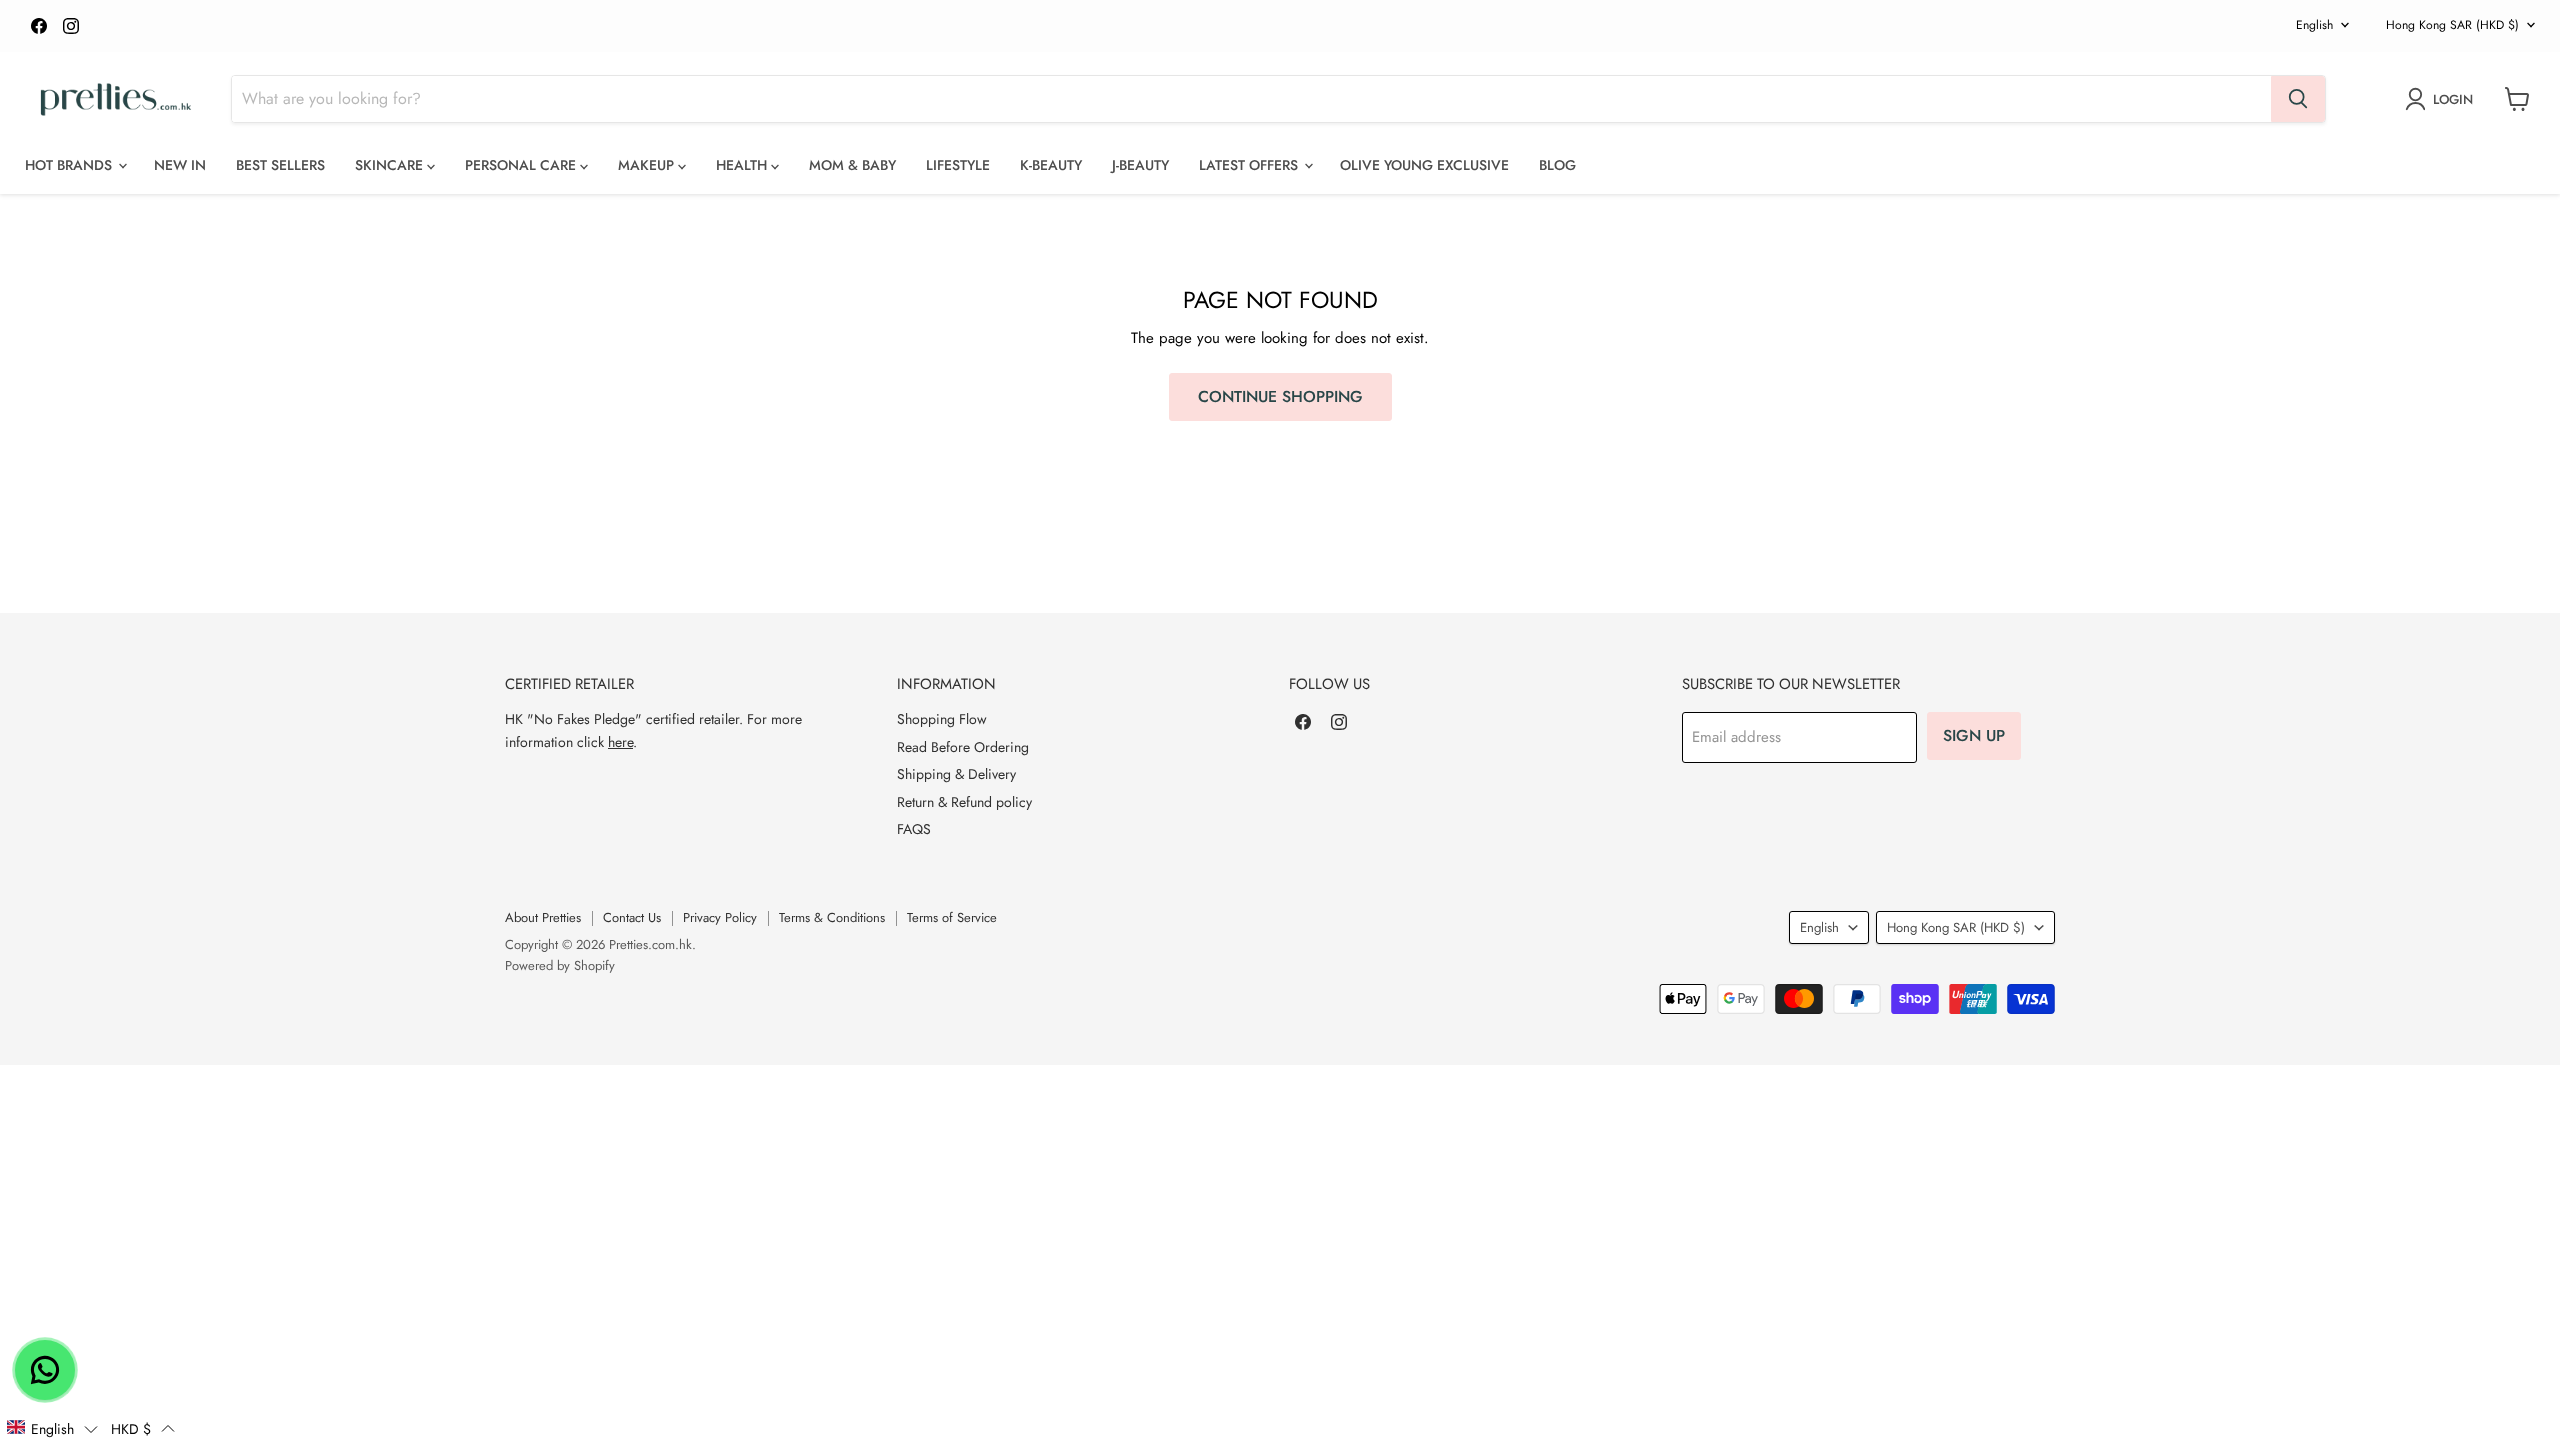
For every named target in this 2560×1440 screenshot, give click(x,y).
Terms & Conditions (832, 917)
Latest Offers (1250, 165)
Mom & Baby (852, 165)
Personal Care (522, 165)
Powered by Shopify (560, 965)
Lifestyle (958, 165)
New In (180, 165)
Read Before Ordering (963, 747)
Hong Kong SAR (2452, 25)
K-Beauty (1051, 165)
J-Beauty (1140, 165)
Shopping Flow (942, 719)
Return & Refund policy (964, 802)
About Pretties (543, 917)
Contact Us (632, 917)
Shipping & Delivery (956, 774)
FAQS (914, 829)
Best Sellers (280, 165)
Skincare (391, 165)
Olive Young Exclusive (1424, 165)
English (2314, 25)
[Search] (2298, 99)
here (620, 742)
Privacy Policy (720, 917)
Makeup (648, 165)
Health (743, 165)
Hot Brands (70, 165)
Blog (1557, 165)
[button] (52, 1428)
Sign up (1974, 735)
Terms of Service (952, 917)
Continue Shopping (1280, 396)
